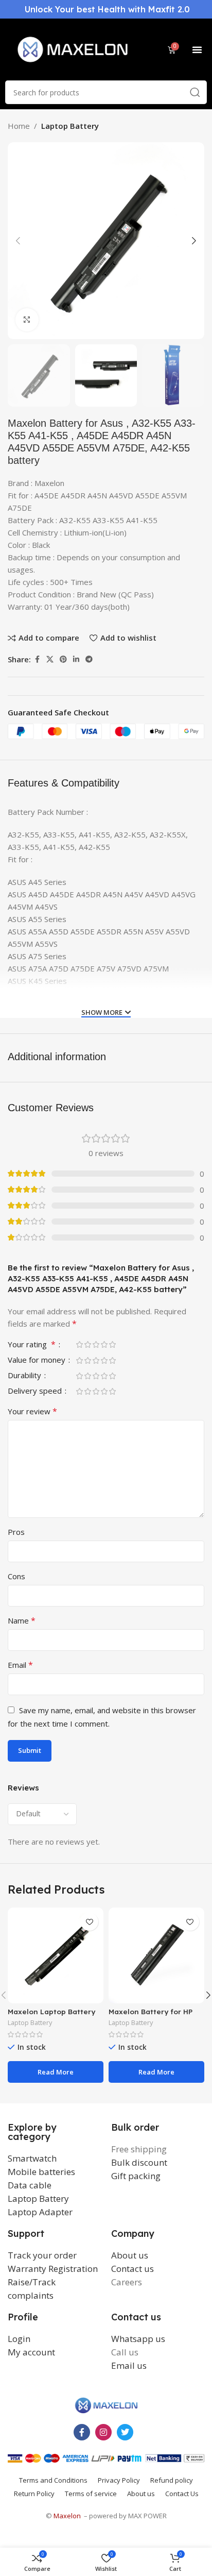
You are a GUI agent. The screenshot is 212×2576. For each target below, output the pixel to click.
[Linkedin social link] (76, 659)
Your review (32, 1411)
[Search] (195, 92)
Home (19, 126)
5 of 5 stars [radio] (112, 1344)
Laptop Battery (70, 126)
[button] (18, 241)
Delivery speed (36, 1391)
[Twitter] (125, 2432)
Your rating (32, 1345)
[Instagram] (103, 2432)
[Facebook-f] (82, 2432)
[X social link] (50, 659)
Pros (16, 1532)
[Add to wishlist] (89, 1922)
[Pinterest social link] (63, 659)
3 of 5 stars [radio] (96, 1344)
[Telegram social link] (89, 659)
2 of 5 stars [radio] (87, 1344)
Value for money (38, 1360)
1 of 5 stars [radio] (79, 1344)
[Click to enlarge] (27, 320)
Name (22, 1620)
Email (20, 1665)
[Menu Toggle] (197, 49)
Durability (25, 1376)
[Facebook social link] (37, 659)
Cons (16, 1576)
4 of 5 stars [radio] (104, 1344)
